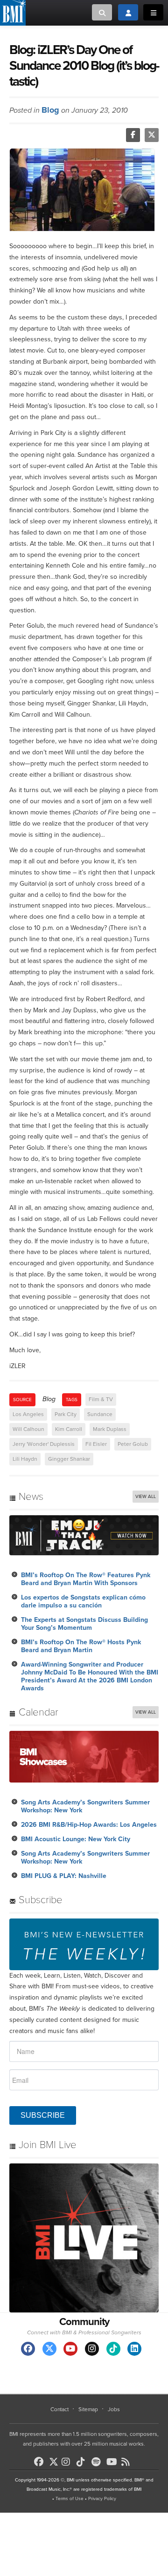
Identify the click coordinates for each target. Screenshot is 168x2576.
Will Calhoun (28, 1429)
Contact (59, 2409)
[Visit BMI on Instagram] (92, 2349)
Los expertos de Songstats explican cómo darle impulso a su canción (83, 1601)
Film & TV (101, 1399)
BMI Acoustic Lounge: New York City (76, 1839)
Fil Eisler (96, 1444)
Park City (66, 1414)
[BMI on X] (54, 2459)
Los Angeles (28, 1414)
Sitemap (88, 2409)
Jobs (114, 2409)
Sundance (100, 1414)
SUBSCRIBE (43, 2115)
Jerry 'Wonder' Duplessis (44, 1444)
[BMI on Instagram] (68, 2462)
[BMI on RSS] (128, 2462)
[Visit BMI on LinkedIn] (134, 2349)
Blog (50, 110)
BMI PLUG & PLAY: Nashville (64, 1876)
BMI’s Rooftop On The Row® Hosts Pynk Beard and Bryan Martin (81, 1646)
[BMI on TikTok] (83, 2462)
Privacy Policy (102, 2499)
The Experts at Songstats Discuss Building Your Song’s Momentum (84, 1624)
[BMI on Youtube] (113, 2462)
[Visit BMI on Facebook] (28, 2349)
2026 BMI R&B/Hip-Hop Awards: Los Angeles (89, 1825)
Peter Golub (133, 1444)
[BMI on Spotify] (98, 2462)
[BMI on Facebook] (41, 2462)
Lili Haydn (25, 1459)
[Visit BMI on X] (49, 2349)
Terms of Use (70, 2499)
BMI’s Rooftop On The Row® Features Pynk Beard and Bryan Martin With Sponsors (86, 1579)
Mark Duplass (110, 1429)
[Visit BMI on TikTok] (113, 2349)
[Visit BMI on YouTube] (70, 2349)
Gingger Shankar (69, 1459)
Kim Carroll (69, 1429)
